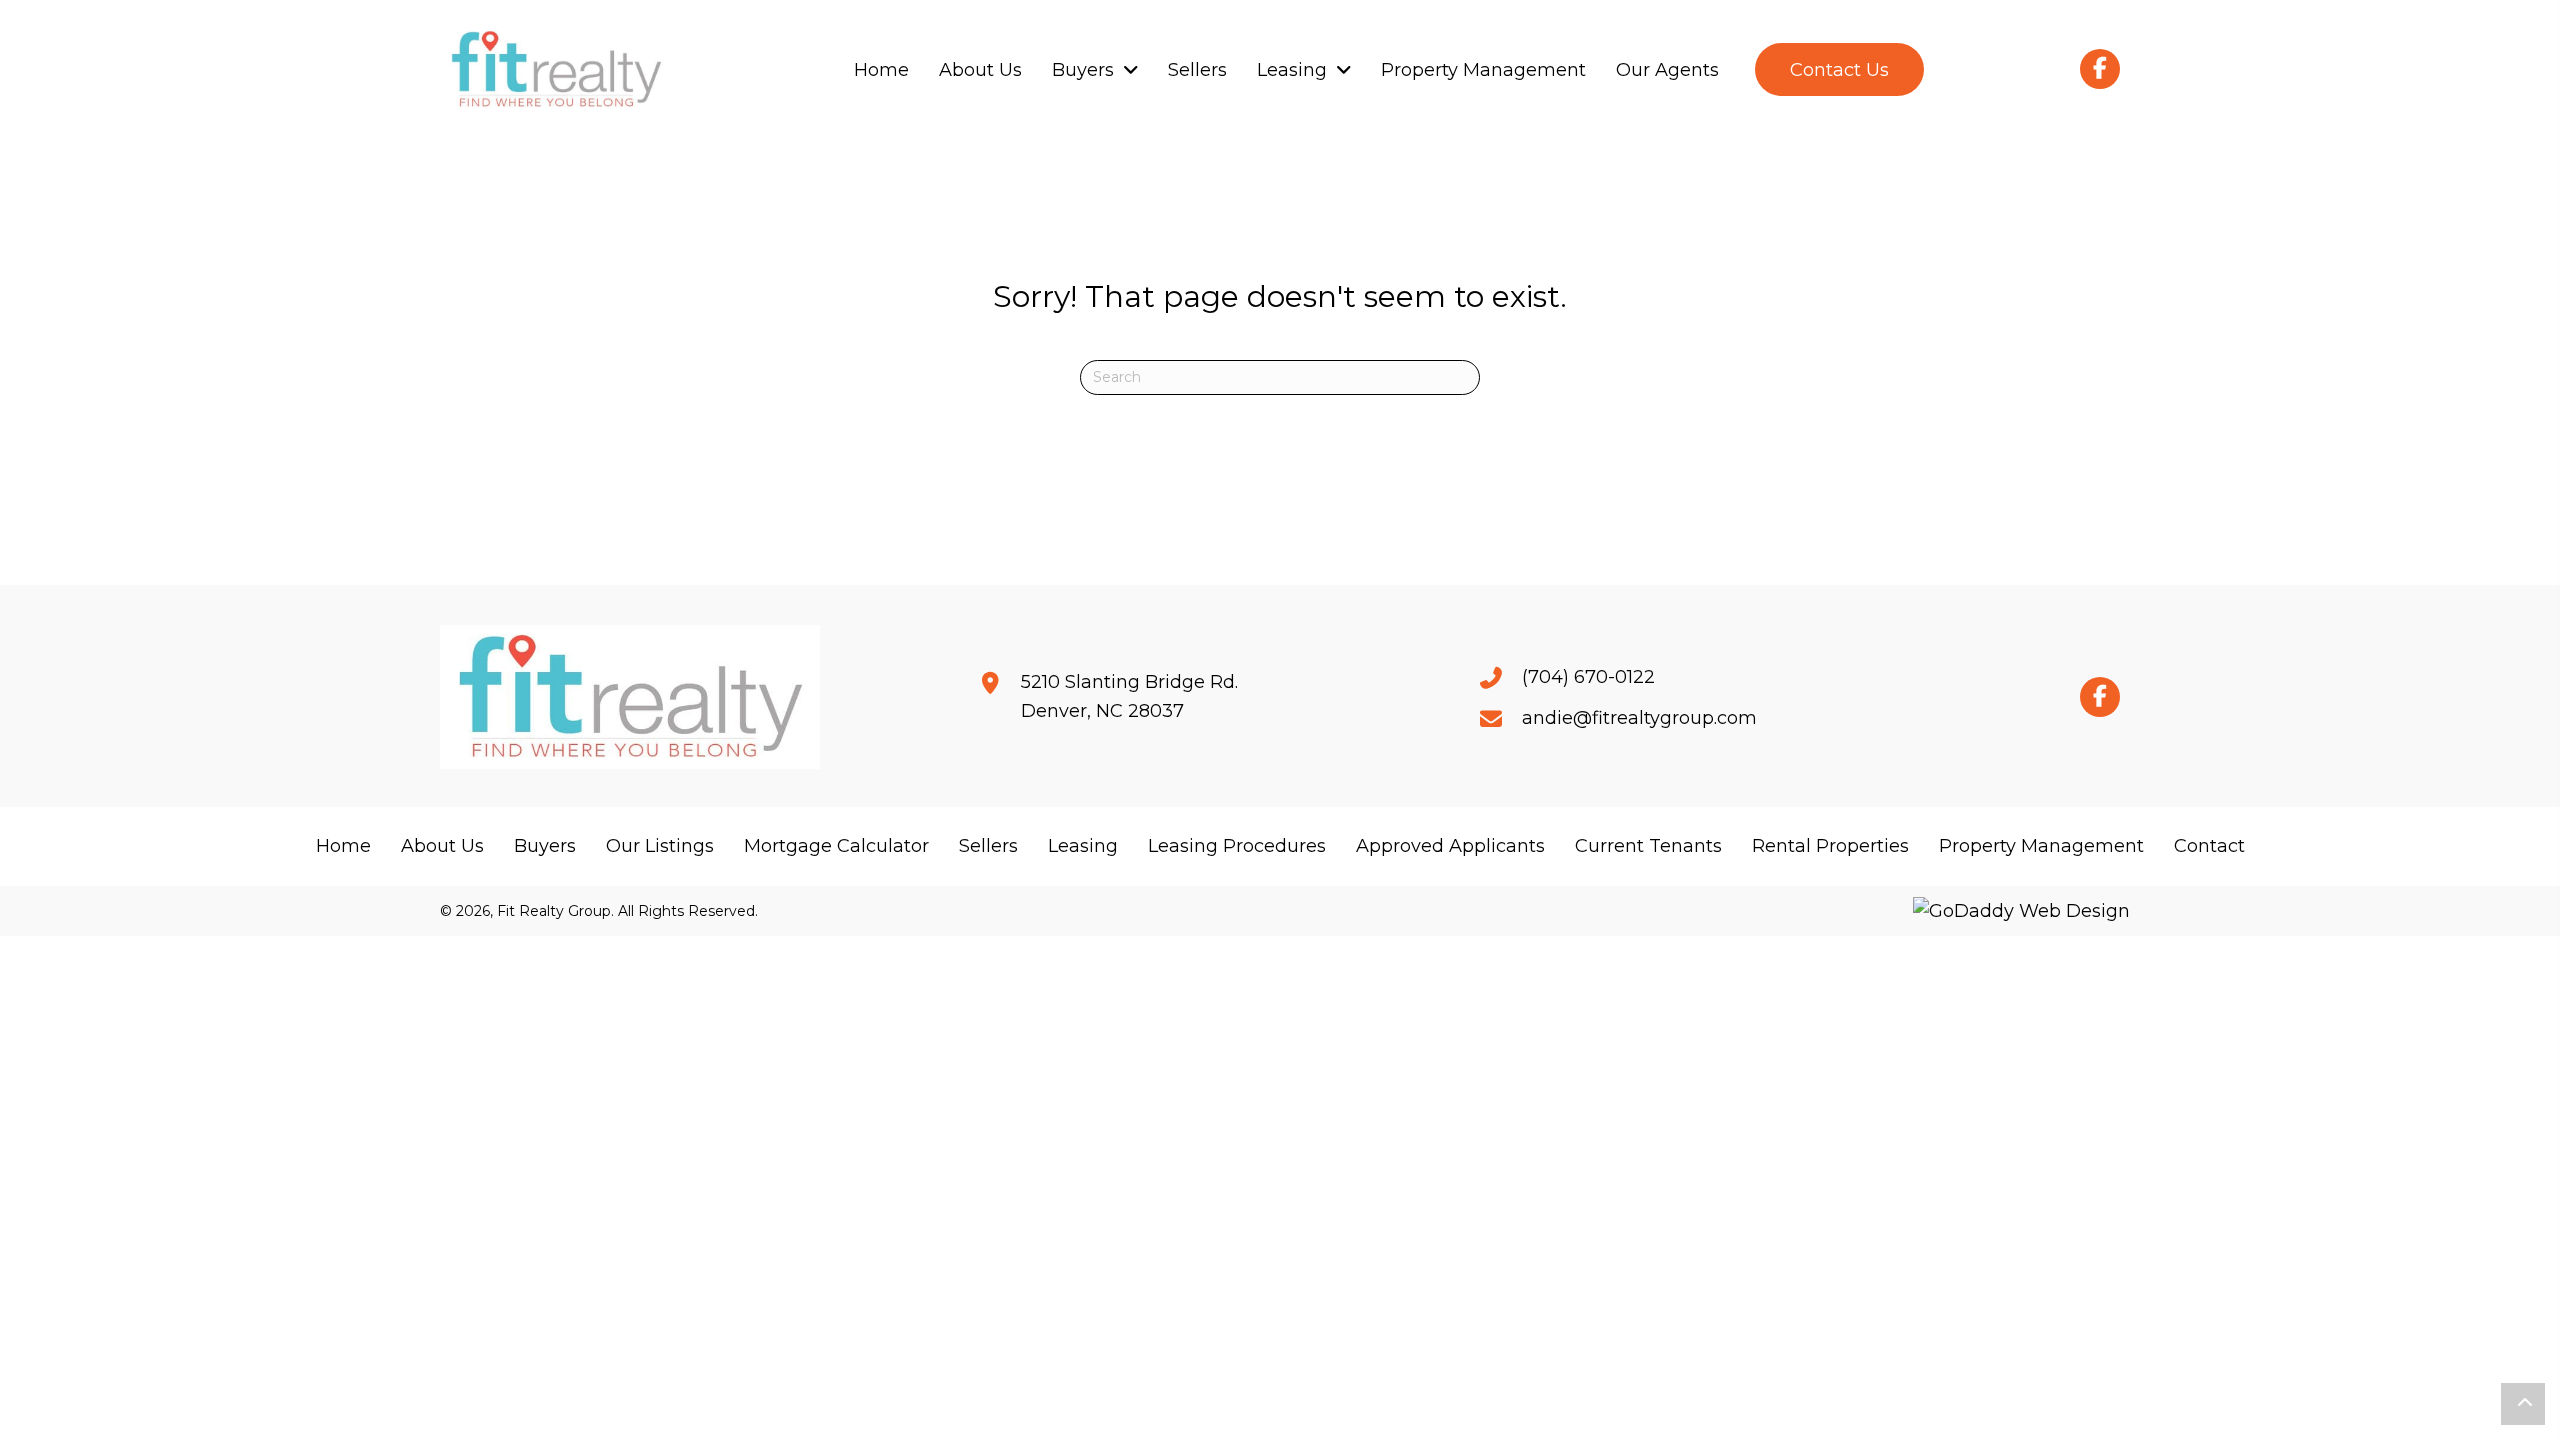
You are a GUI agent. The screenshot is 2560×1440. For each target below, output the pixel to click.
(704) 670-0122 (1588, 677)
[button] (1839, 69)
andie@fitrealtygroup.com (1639, 718)
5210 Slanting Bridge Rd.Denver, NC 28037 (1129, 696)
